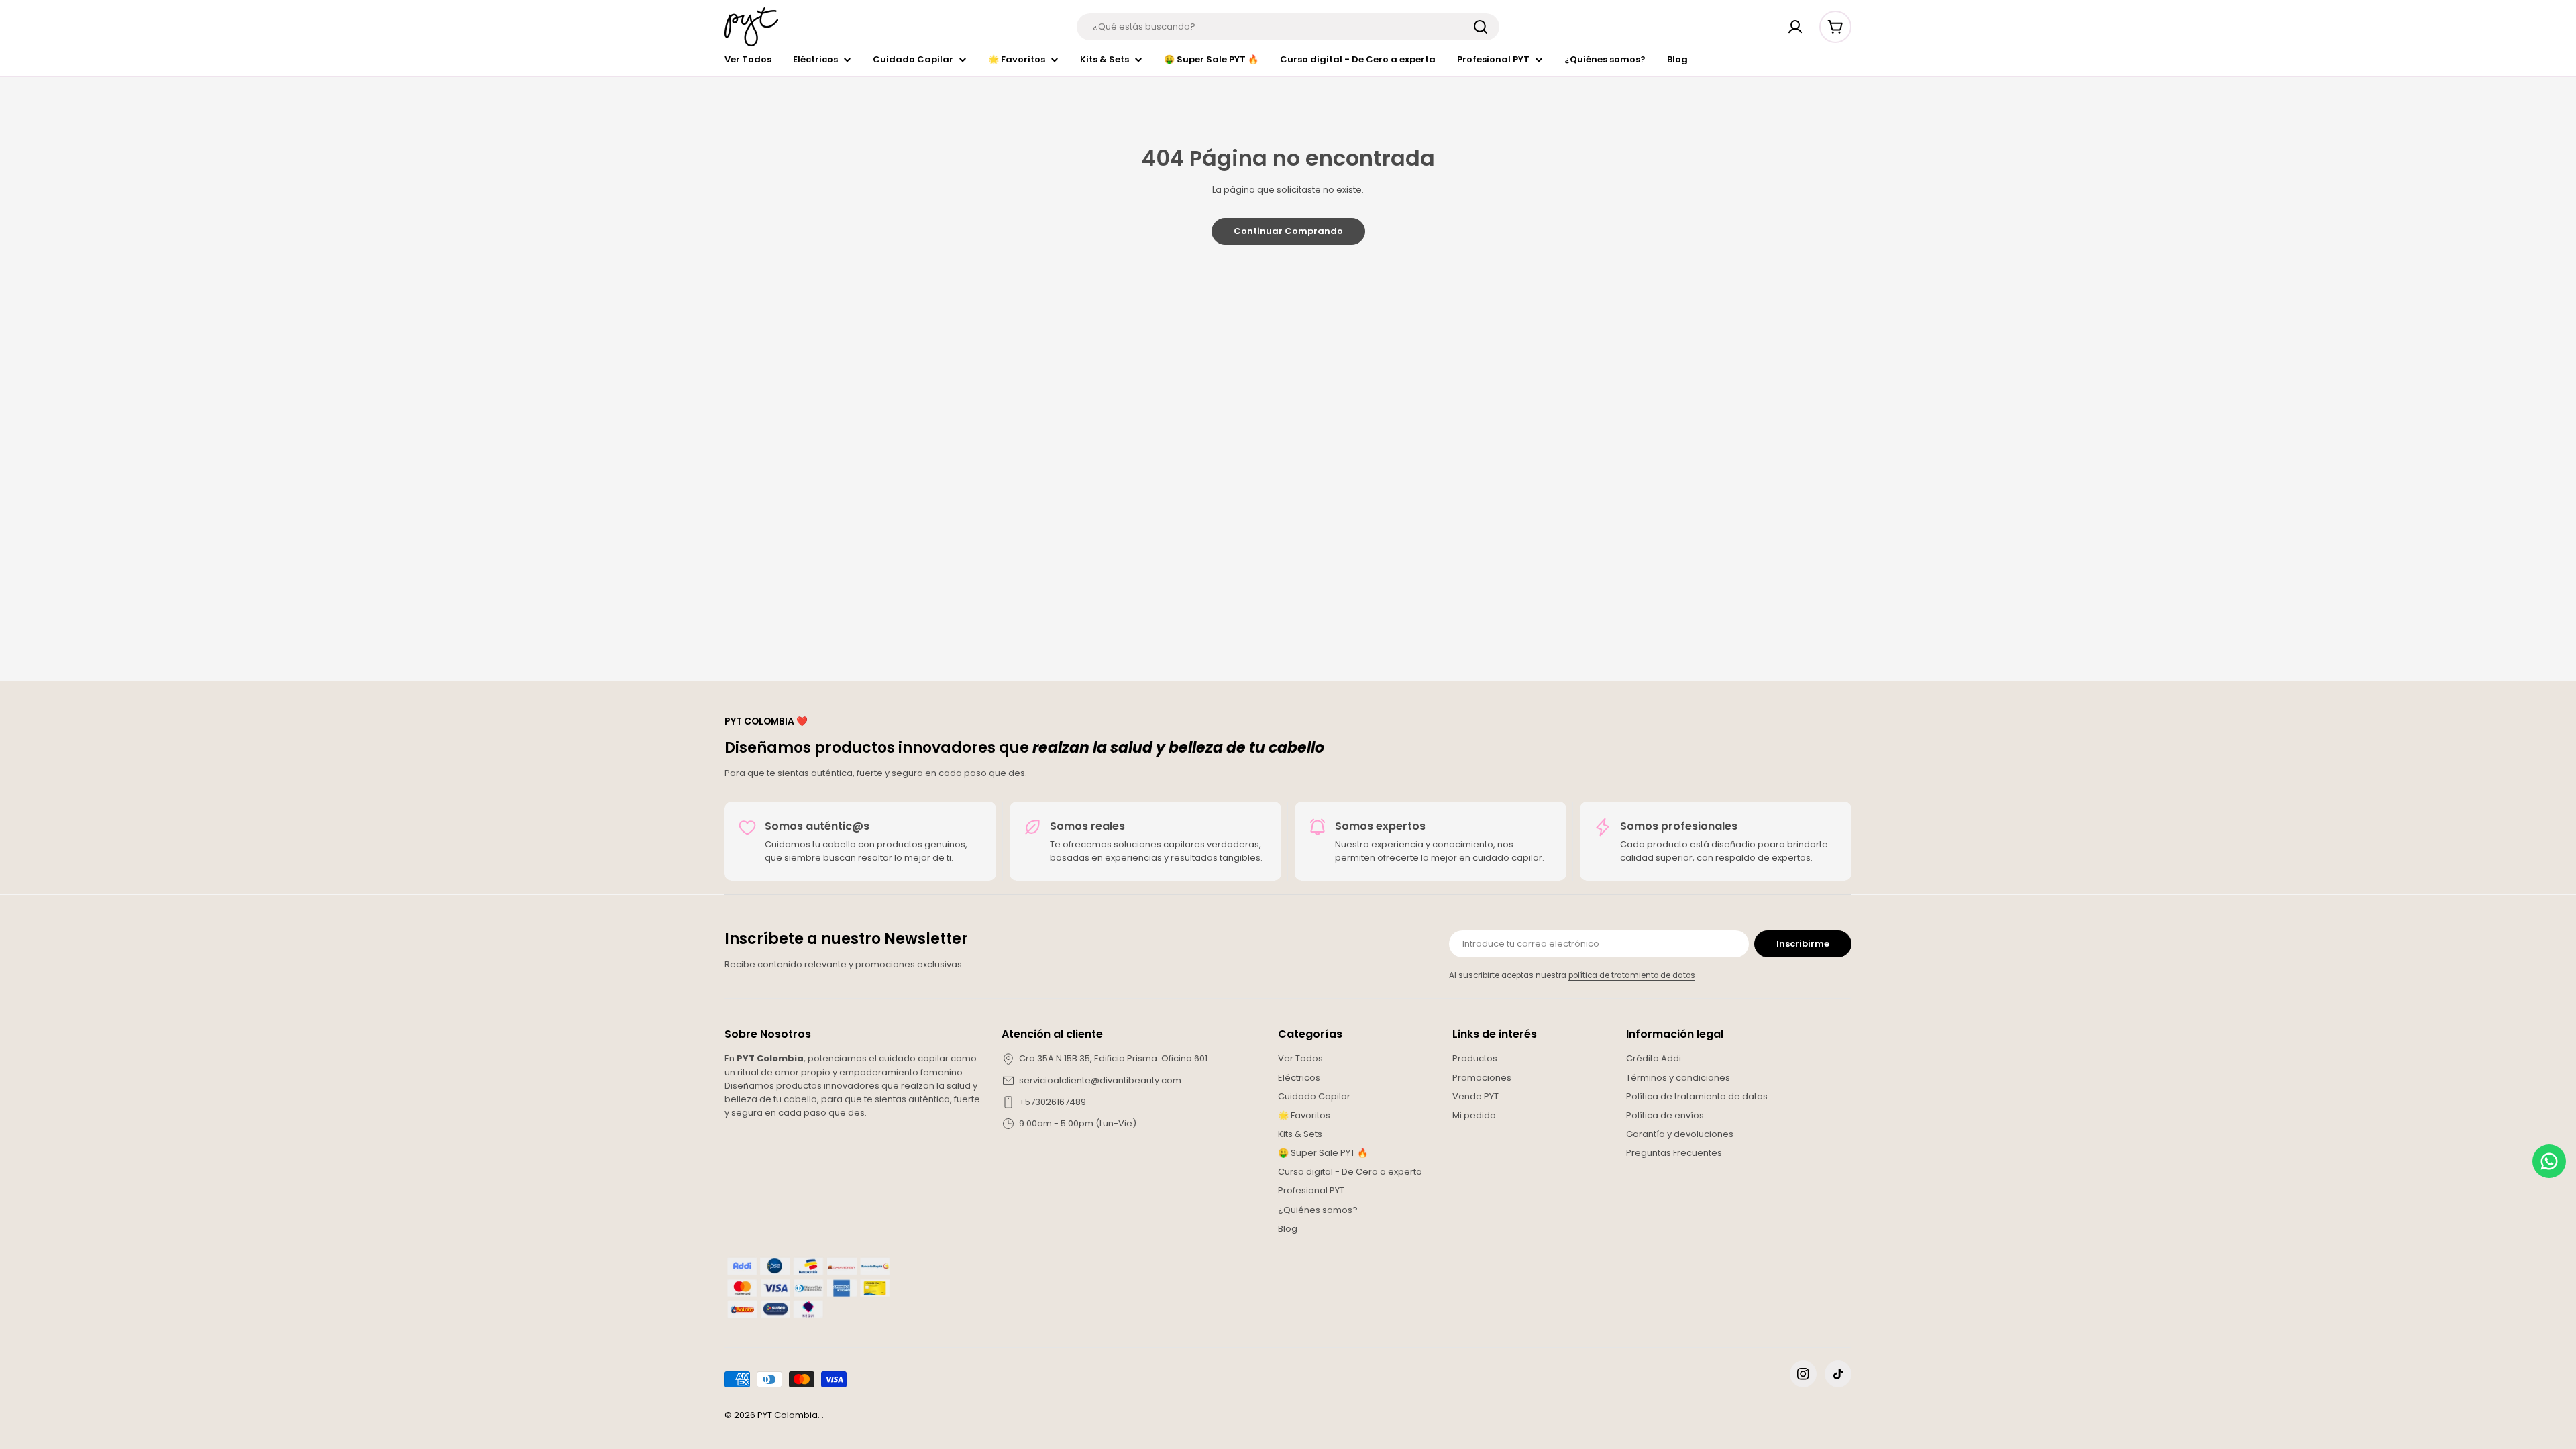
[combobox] (1288, 27)
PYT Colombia (788, 1415)
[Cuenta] (1795, 27)
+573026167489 (1053, 1102)
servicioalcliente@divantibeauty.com (1100, 1080)
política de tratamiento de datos (1632, 975)
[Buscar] (1481, 27)
